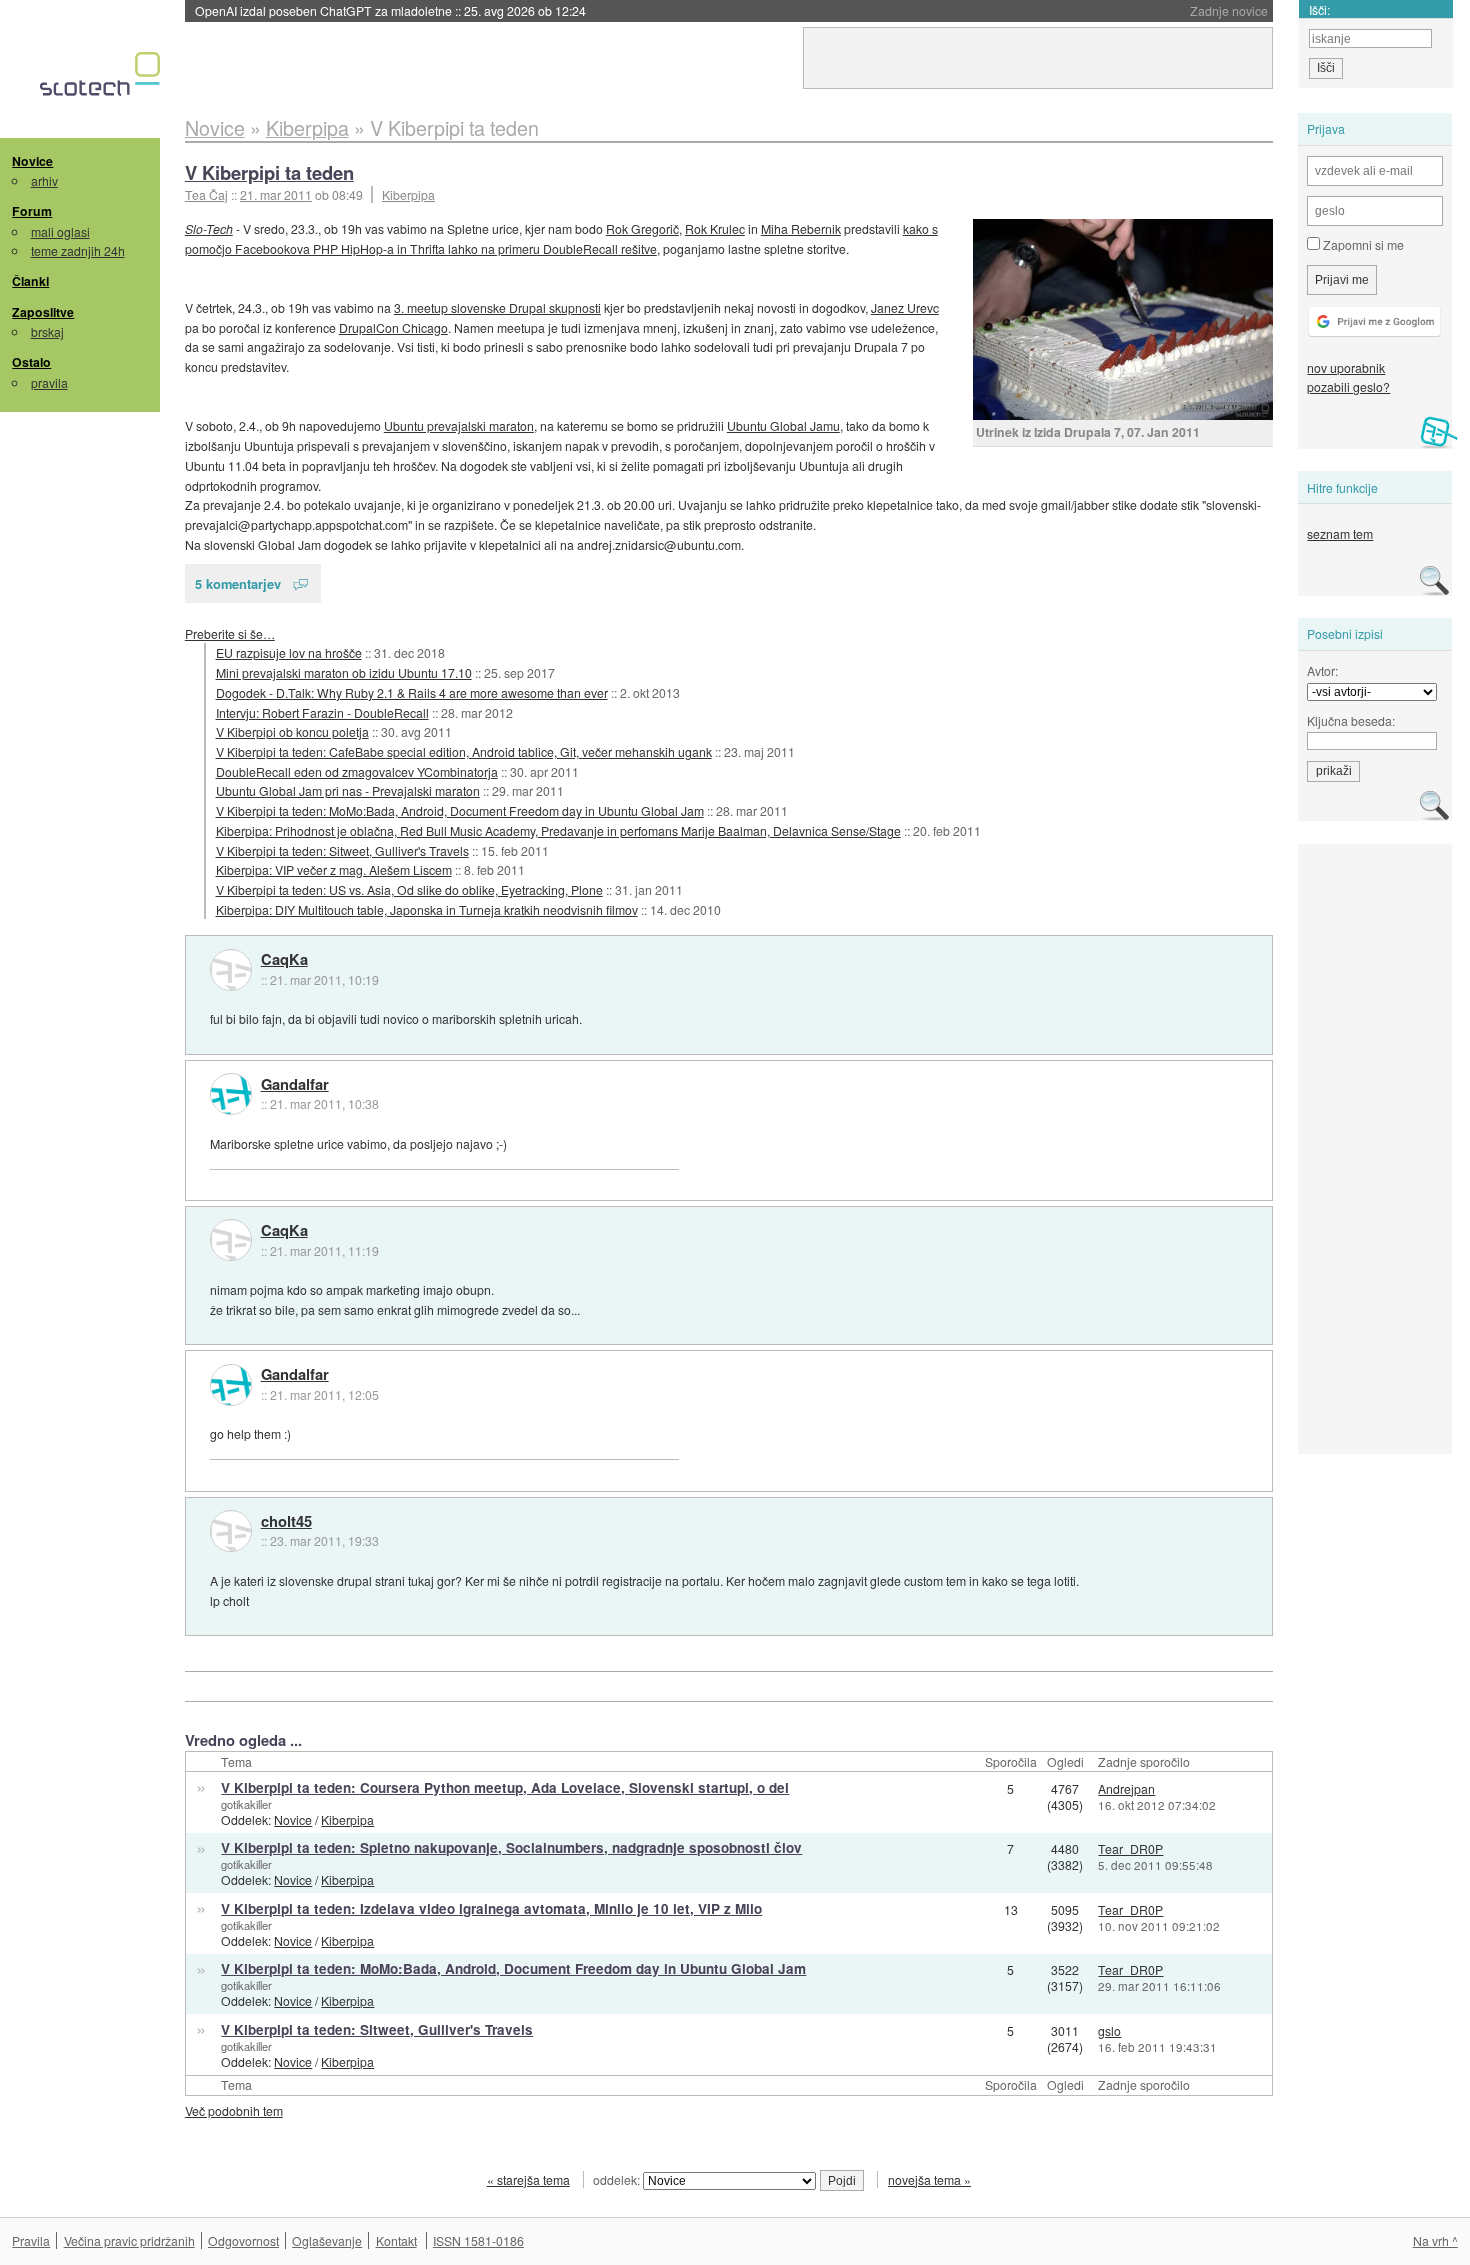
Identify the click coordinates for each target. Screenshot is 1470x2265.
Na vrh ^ (1435, 2240)
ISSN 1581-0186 (478, 2240)
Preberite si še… (230, 633)
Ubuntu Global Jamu (783, 425)
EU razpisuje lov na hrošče (289, 652)
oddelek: (618, 2179)
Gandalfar (295, 1085)
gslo (1109, 2030)
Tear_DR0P (1130, 1848)
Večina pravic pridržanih (129, 2240)
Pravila (31, 2240)
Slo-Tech (209, 228)
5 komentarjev (238, 583)
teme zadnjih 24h (78, 250)
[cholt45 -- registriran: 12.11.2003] (231, 1531)
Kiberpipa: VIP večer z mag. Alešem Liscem (334, 869)
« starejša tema (528, 2179)
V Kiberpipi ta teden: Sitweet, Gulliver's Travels (342, 850)
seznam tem (1340, 533)
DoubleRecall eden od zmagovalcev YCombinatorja (357, 771)
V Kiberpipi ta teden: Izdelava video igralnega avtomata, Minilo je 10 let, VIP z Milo (491, 1908)
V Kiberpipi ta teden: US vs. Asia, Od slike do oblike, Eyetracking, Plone (409, 889)
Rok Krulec (715, 228)
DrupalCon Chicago (393, 327)
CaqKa (284, 960)
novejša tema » (929, 2179)
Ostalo (31, 362)
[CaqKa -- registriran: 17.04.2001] (231, 970)
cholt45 (286, 1522)
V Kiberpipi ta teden (269, 172)
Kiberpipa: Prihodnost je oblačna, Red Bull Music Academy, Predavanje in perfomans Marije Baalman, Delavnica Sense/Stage (558, 830)
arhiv (44, 180)
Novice (32, 161)
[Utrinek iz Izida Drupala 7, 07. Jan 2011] (1123, 319)
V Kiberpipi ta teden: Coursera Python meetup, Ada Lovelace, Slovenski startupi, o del (505, 1787)
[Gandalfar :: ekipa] (231, 1094)
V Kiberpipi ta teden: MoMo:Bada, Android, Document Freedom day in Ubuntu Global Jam (460, 810)
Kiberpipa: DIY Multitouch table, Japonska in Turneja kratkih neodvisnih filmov (427, 909)
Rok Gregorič (642, 228)
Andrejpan (1126, 1788)
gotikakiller (246, 1804)
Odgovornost (243, 2240)
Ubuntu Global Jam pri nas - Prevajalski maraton (348, 790)
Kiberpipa (408, 194)
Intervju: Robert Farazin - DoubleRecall (322, 712)
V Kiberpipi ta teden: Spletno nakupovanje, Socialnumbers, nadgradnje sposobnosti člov (511, 1847)
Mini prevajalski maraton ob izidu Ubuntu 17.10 (344, 672)
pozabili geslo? (1348, 386)
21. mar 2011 (276, 194)
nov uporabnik (1346, 367)
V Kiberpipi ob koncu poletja (292, 731)
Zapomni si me (1362, 244)
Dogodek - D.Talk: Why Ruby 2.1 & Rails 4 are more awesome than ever (412, 692)
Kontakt (396, 2240)
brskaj (47, 331)
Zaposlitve (43, 312)
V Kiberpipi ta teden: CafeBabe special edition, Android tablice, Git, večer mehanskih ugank (464, 751)
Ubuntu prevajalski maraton (459, 425)
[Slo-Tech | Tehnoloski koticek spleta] (102, 79)
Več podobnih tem (234, 2110)
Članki (30, 281)
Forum (32, 211)
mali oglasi (60, 231)
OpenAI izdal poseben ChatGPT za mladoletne (390, 10)
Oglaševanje (327, 2240)
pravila (49, 382)
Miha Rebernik (801, 228)
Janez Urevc (905, 307)
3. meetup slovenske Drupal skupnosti (497, 307)
